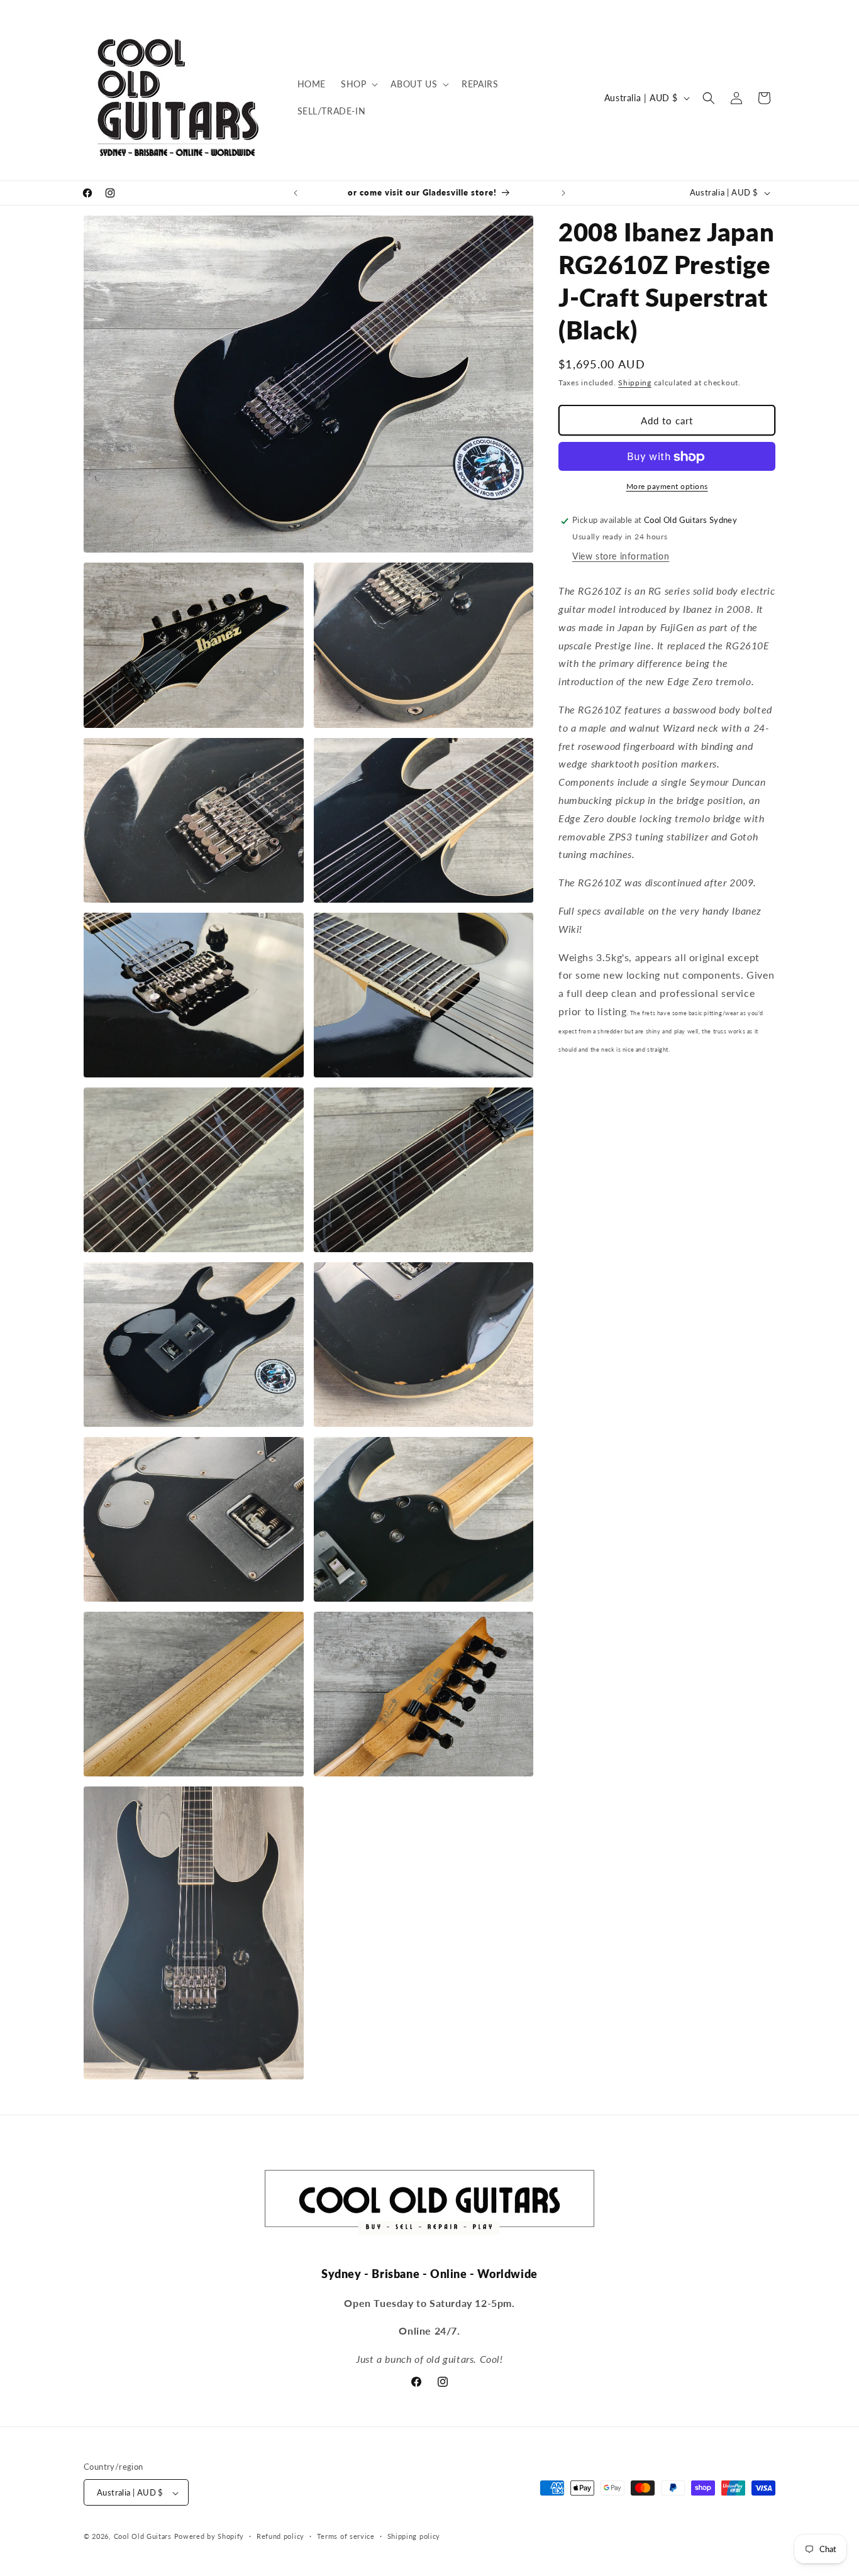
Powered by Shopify (209, 2537)
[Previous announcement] (296, 193)
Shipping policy (414, 2536)
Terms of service (346, 2536)
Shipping (635, 383)
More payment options (667, 487)
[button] (358, 84)
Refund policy (280, 2536)
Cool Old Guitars (143, 2537)
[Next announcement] (563, 193)
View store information (621, 557)
